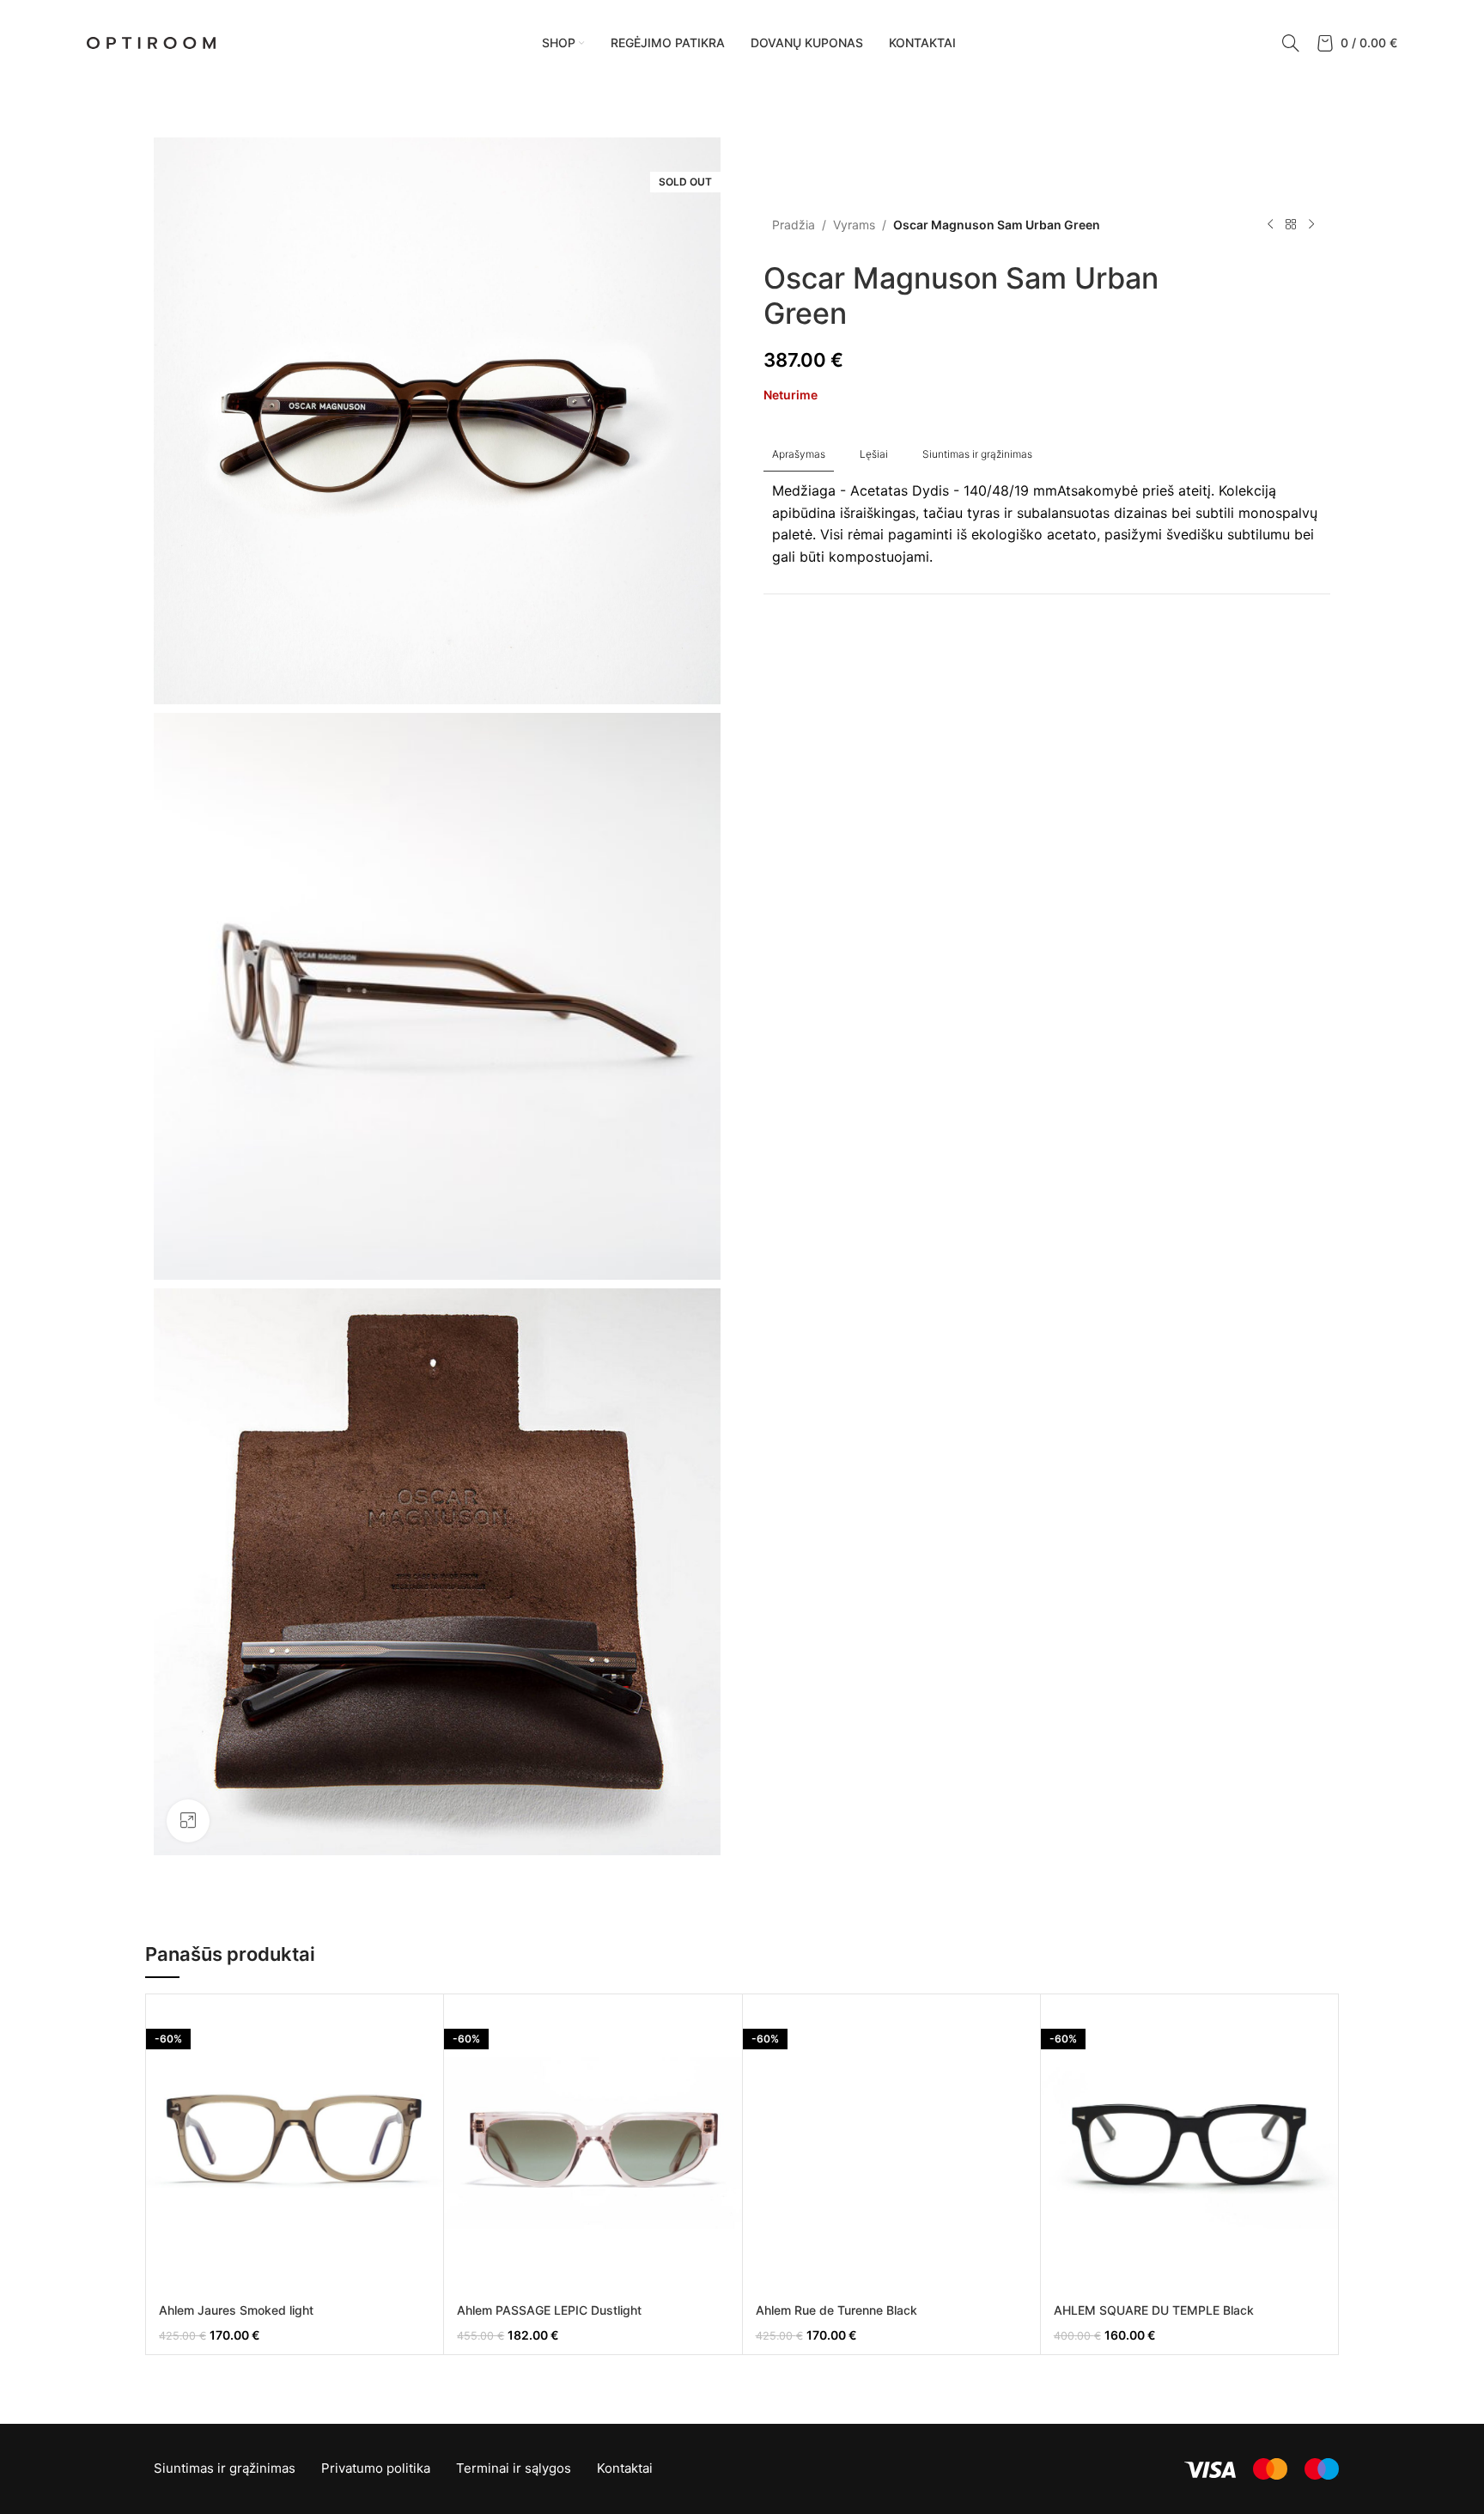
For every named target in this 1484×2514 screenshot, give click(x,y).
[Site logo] (151, 42)
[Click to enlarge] (188, 1821)
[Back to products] (1291, 225)
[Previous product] (1270, 225)
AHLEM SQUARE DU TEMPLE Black (1154, 2310)
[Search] (1291, 43)
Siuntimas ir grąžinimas (225, 2468)
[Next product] (1311, 225)
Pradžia (794, 225)
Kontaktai (625, 2468)
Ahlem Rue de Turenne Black (836, 2310)
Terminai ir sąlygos (514, 2468)
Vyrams (854, 225)
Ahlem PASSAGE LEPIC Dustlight (549, 2310)
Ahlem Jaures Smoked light (236, 2310)
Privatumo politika (376, 2468)
